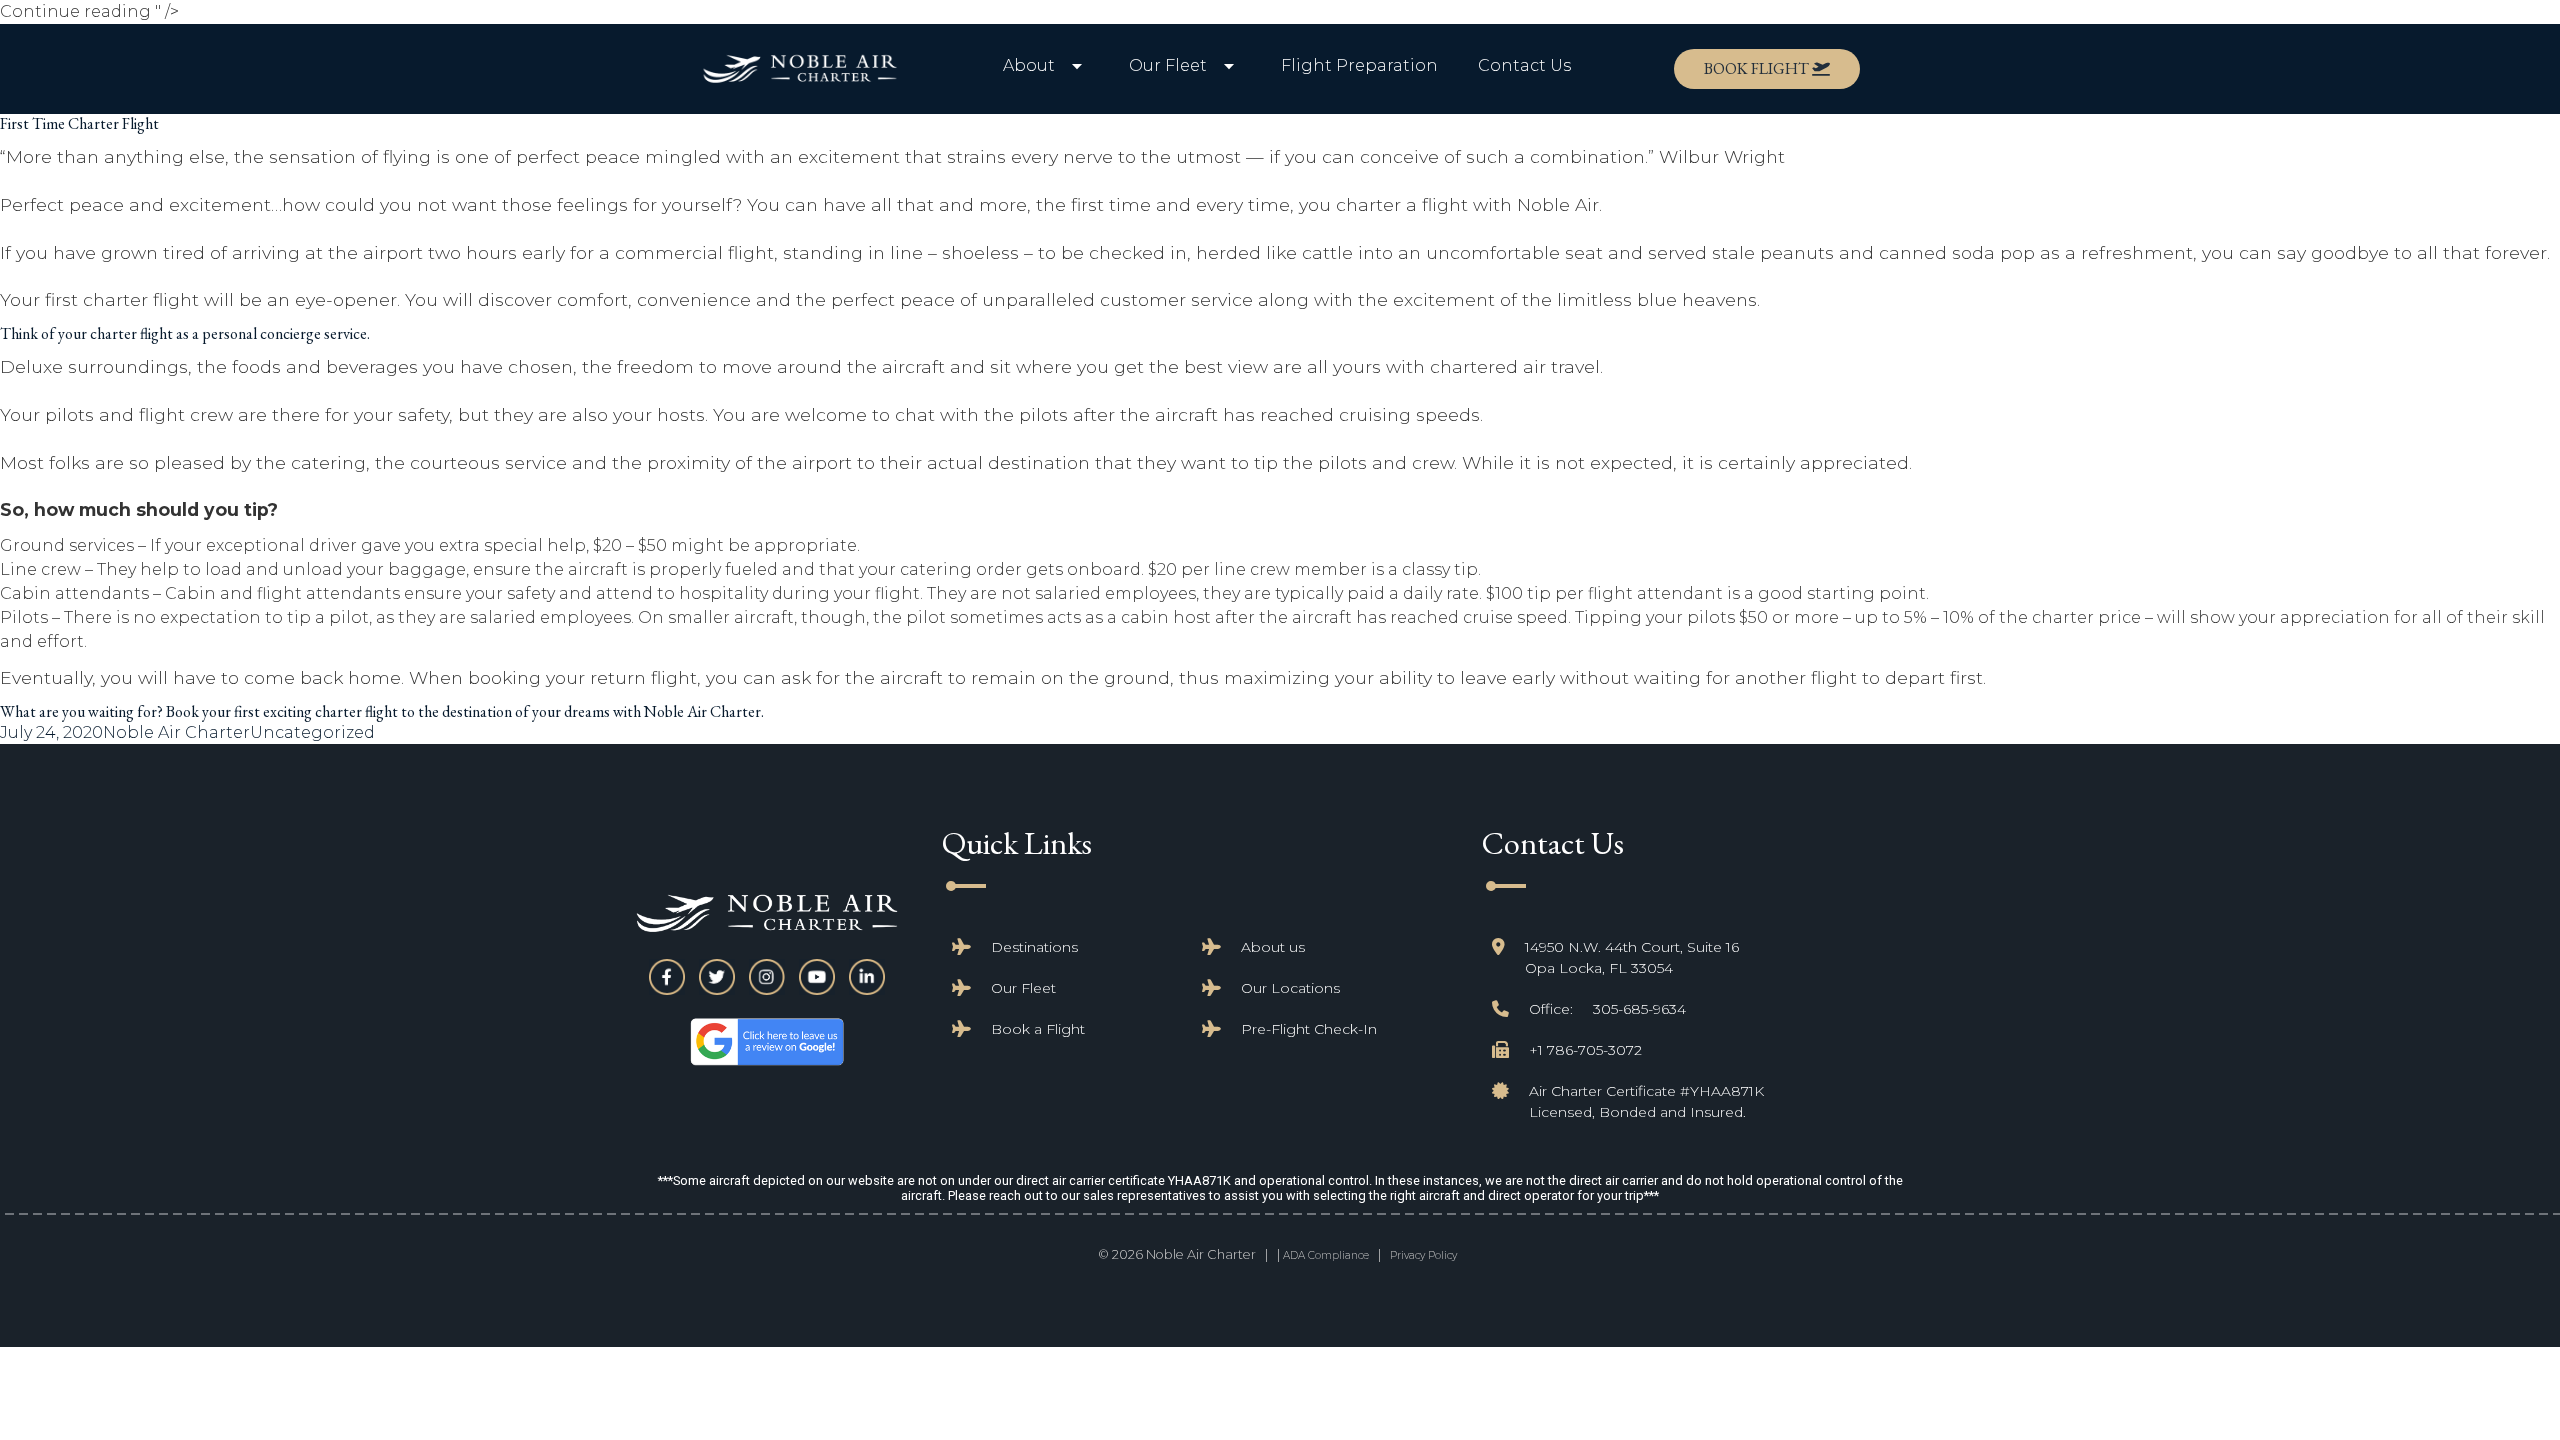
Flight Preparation (1359, 65)
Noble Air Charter (176, 732)
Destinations (1034, 947)
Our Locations (1290, 988)
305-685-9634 (1639, 1009)
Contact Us (1524, 65)
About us (1273, 947)
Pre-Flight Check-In (1309, 1029)
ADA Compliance (1326, 1255)
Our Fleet (1023, 988)
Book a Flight (1038, 1029)
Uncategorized (312, 732)
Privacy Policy (1423, 1255)
